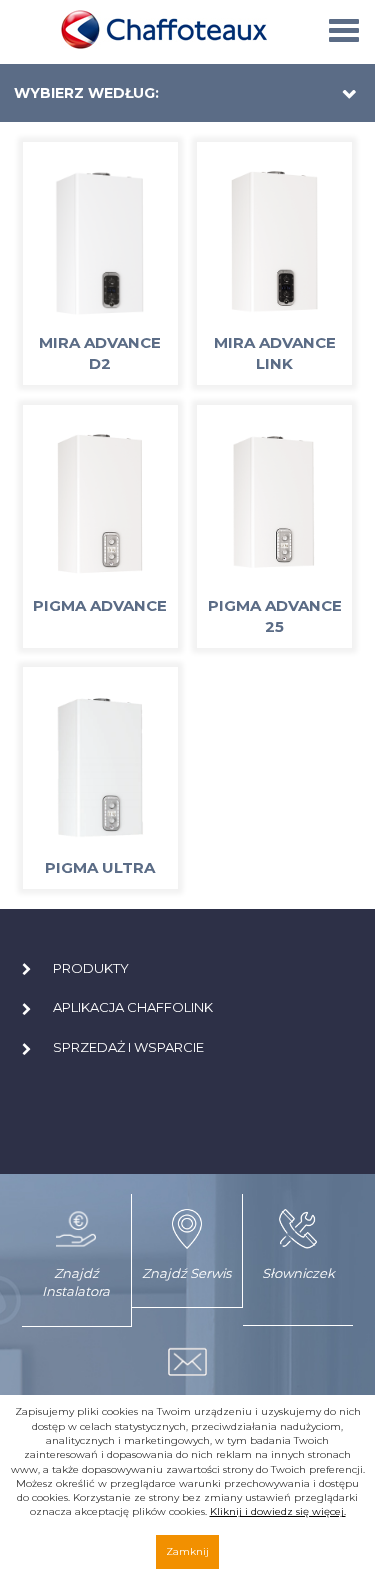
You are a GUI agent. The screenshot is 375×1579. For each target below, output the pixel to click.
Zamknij (187, 1551)
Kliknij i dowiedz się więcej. (278, 1511)
